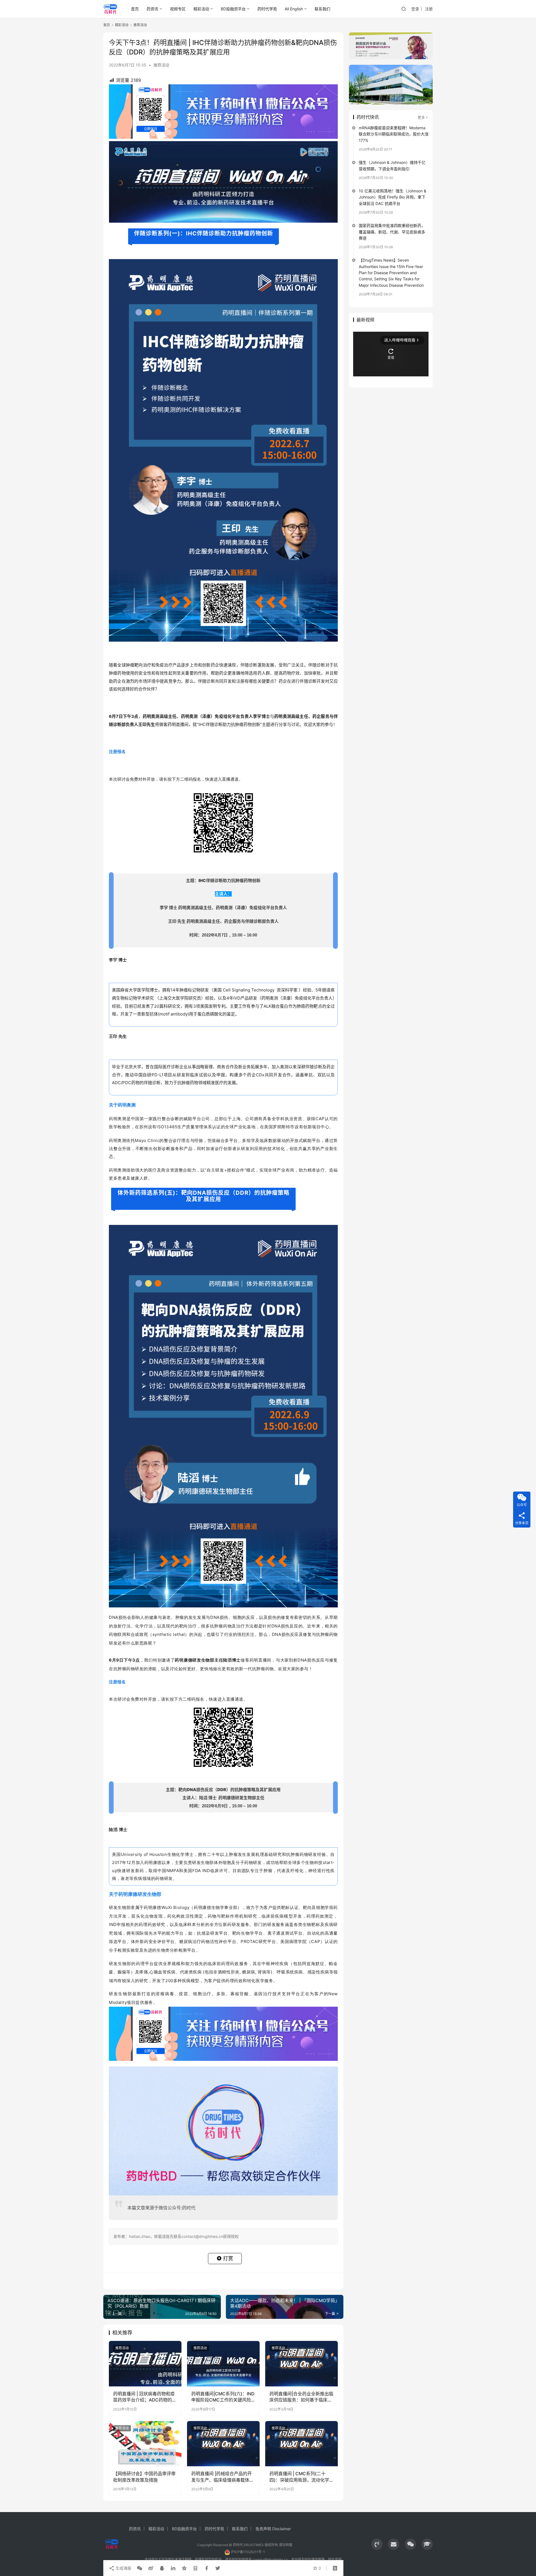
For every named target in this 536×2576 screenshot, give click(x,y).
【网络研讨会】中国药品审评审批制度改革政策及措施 (144, 2477)
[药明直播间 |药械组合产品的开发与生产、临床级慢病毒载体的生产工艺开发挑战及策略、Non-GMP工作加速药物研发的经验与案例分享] (223, 2444)
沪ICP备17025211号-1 (248, 2552)
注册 (429, 9)
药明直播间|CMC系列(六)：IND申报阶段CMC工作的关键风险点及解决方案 (223, 2397)
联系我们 (322, 9)
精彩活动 (201, 9)
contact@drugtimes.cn (270, 2559)
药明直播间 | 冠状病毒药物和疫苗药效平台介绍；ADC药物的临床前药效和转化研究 (145, 2397)
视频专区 (178, 9)
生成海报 (123, 2568)
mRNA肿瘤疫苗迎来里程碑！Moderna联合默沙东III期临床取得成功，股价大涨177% (394, 134)
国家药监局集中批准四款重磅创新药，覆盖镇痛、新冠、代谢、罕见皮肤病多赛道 (392, 232)
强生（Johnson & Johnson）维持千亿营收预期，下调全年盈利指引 (392, 165)
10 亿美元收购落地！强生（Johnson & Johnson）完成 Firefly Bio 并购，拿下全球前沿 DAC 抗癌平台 (393, 197)
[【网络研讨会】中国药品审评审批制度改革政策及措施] (145, 2444)
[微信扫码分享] (140, 2568)
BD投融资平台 (233, 9)
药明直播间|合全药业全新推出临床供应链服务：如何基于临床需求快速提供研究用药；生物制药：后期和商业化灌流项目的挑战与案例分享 (301, 2397)
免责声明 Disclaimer (273, 2529)
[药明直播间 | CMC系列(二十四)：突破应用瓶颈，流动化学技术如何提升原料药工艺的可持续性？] (301, 2444)
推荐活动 (161, 65)
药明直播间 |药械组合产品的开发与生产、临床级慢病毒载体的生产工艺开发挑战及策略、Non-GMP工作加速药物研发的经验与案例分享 (222, 2477)
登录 (415, 9)
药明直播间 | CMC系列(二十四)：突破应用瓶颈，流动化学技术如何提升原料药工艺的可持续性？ (301, 2477)
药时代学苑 (267, 9)
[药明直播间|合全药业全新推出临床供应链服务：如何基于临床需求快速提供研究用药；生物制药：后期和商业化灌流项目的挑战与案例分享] (301, 2364)
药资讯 (152, 9)
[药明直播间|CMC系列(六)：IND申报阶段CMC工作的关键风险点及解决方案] (223, 2364)
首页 (135, 9)
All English (294, 9)
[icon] (377, 2544)
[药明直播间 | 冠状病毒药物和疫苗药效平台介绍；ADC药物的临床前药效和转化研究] (145, 2364)
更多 (421, 117)
